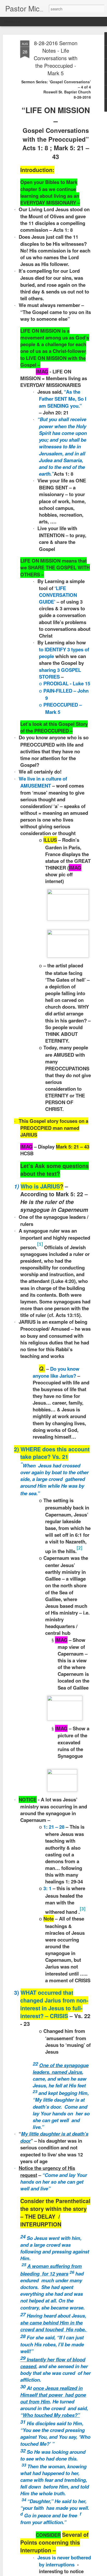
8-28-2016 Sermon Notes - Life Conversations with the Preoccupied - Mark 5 (56, 58)
